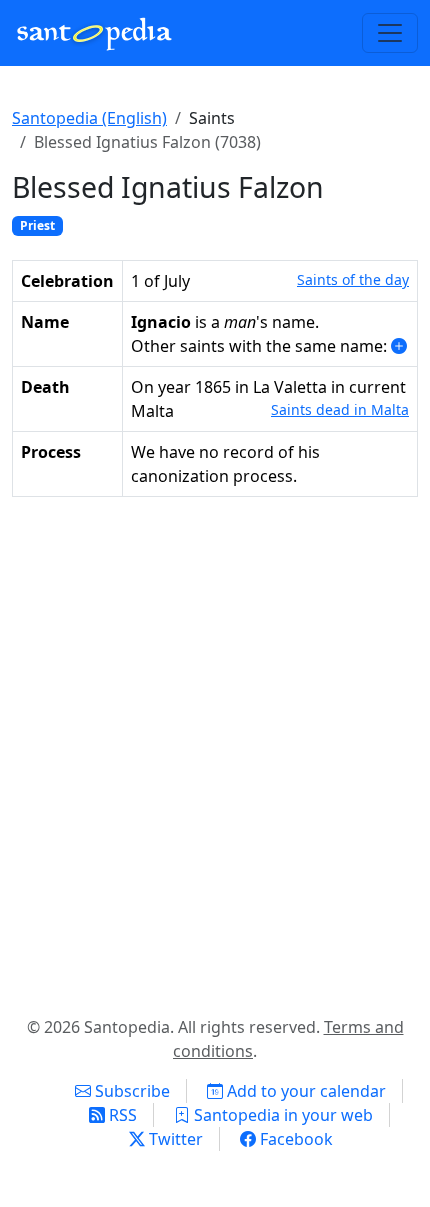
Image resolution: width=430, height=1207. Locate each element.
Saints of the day (353, 279)
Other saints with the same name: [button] (261, 346)
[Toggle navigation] (390, 33)
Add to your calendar (304, 1091)
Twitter (174, 1139)
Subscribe (130, 1091)
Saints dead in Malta (340, 409)
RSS (121, 1115)
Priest (37, 225)
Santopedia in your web (281, 1115)
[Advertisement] (215, 752)
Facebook (294, 1139)
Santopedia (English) (89, 118)
